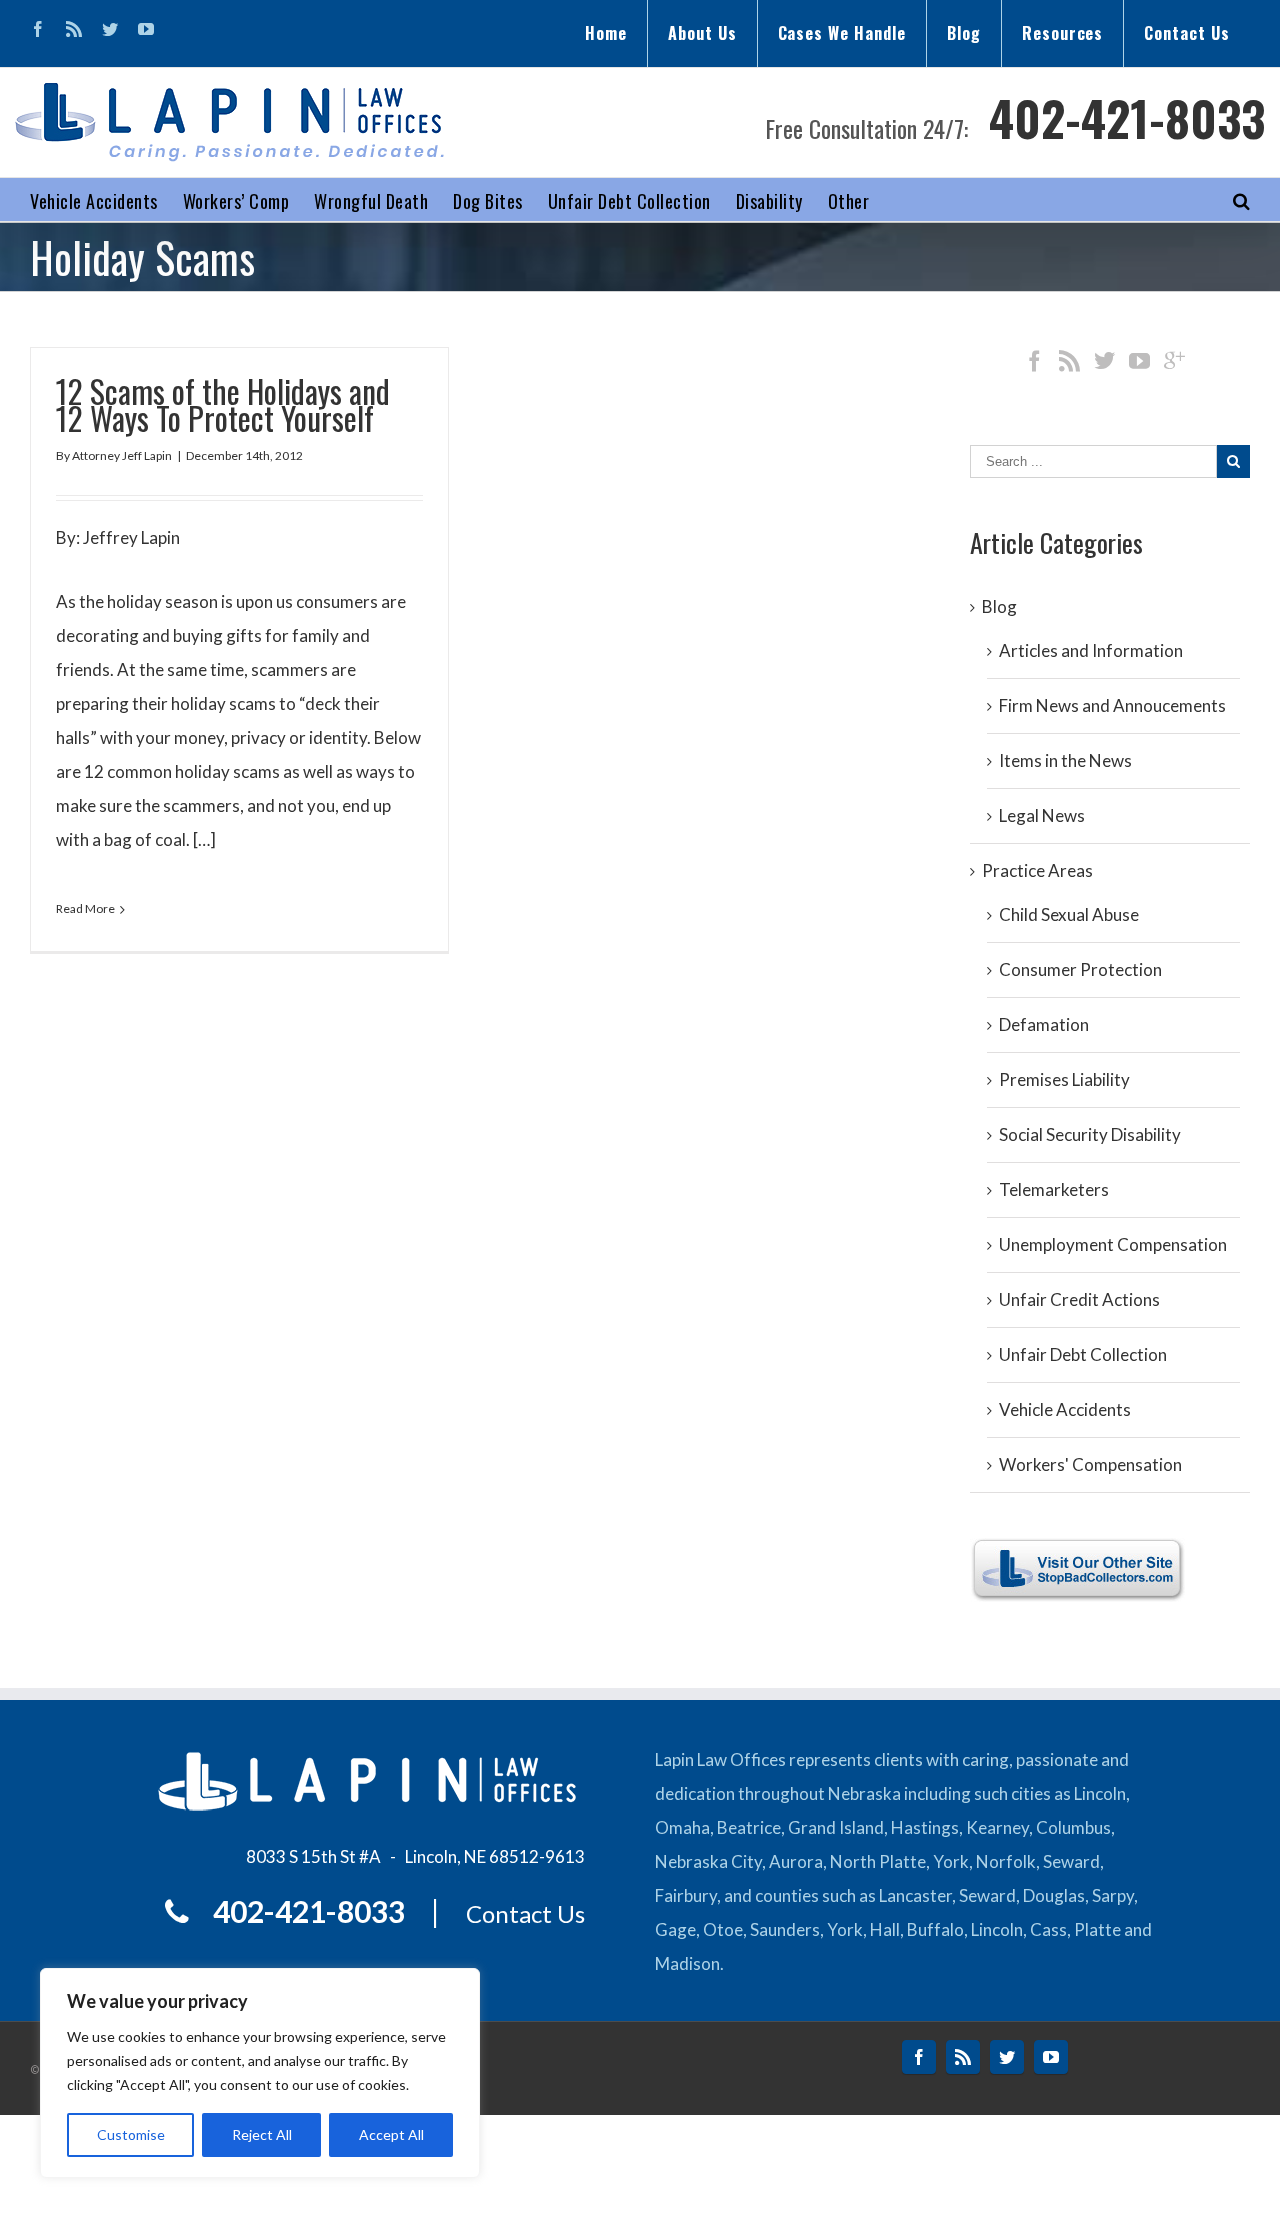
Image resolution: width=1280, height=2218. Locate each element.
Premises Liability (1064, 1079)
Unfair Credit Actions (1079, 1299)
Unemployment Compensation (1113, 1244)
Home (606, 33)
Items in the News (1065, 760)
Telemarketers (1054, 1189)
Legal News (1042, 815)
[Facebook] (38, 29)
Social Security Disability (1090, 1134)
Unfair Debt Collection (629, 201)
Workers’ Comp (236, 201)
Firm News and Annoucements (1112, 705)
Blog (964, 33)
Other (849, 201)
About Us (702, 33)
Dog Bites (488, 201)
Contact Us (1187, 33)
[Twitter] (110, 29)
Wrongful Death (371, 201)
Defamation (1044, 1024)
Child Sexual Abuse (1069, 914)
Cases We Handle (842, 33)
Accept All (391, 2134)
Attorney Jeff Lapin (122, 455)
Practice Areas (1037, 870)
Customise (131, 2134)
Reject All (262, 2134)
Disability (769, 201)
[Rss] (74, 29)
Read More (85, 908)
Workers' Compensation (1090, 1464)
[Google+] (1174, 360)
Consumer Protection (1080, 969)
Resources (1063, 33)
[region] (260, 2073)
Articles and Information (1091, 650)
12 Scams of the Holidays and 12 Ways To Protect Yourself (223, 404)
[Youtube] (146, 29)
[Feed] (1069, 360)
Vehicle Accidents (94, 201)
